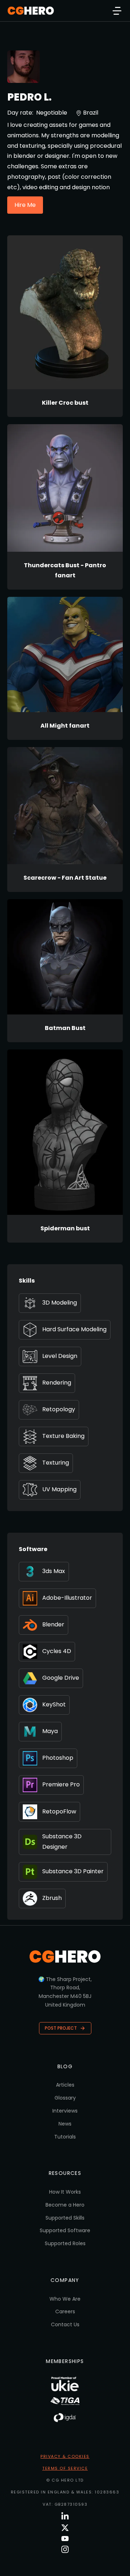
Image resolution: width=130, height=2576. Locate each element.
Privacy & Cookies (65, 2456)
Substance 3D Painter (73, 1871)
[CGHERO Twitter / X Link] (65, 2528)
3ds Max (54, 1571)
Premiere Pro (61, 1784)
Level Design (60, 1356)
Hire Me (25, 205)
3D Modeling (60, 1303)
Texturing (56, 1463)
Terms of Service (65, 2468)
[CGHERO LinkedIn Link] (65, 2516)
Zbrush (52, 1898)
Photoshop (58, 1758)
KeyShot (54, 1704)
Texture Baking (63, 1436)
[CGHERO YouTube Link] (65, 2539)
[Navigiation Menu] (117, 11)
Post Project (61, 2028)
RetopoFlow (59, 1811)
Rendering (57, 1383)
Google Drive (61, 1678)
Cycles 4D (57, 1651)
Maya (50, 1731)
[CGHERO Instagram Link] (65, 2549)
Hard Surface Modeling (74, 1329)
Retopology (59, 1409)
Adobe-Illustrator (67, 1598)
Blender (53, 1624)
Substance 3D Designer (62, 1842)
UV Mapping (59, 1489)
